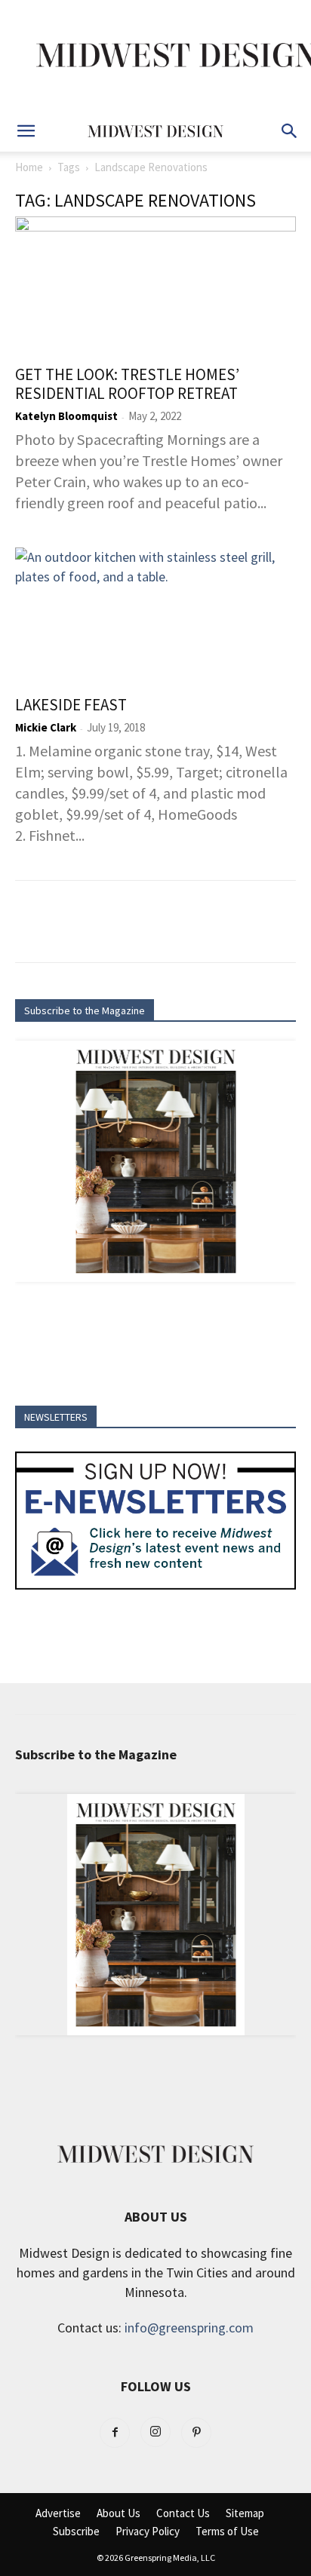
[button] (26, 131)
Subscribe (76, 2532)
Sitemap (245, 2513)
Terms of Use (227, 2532)
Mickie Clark (46, 727)
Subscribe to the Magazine (85, 1010)
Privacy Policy (148, 2532)
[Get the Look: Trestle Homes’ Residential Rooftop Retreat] (155, 286)
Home (29, 167)
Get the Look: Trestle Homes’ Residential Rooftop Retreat (127, 384)
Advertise (58, 2513)
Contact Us (183, 2513)
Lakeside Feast (71, 705)
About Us (119, 2513)
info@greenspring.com (189, 2328)
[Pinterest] (196, 2433)
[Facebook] (115, 2433)
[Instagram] (155, 2432)
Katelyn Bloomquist (66, 416)
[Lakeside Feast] (155, 617)
